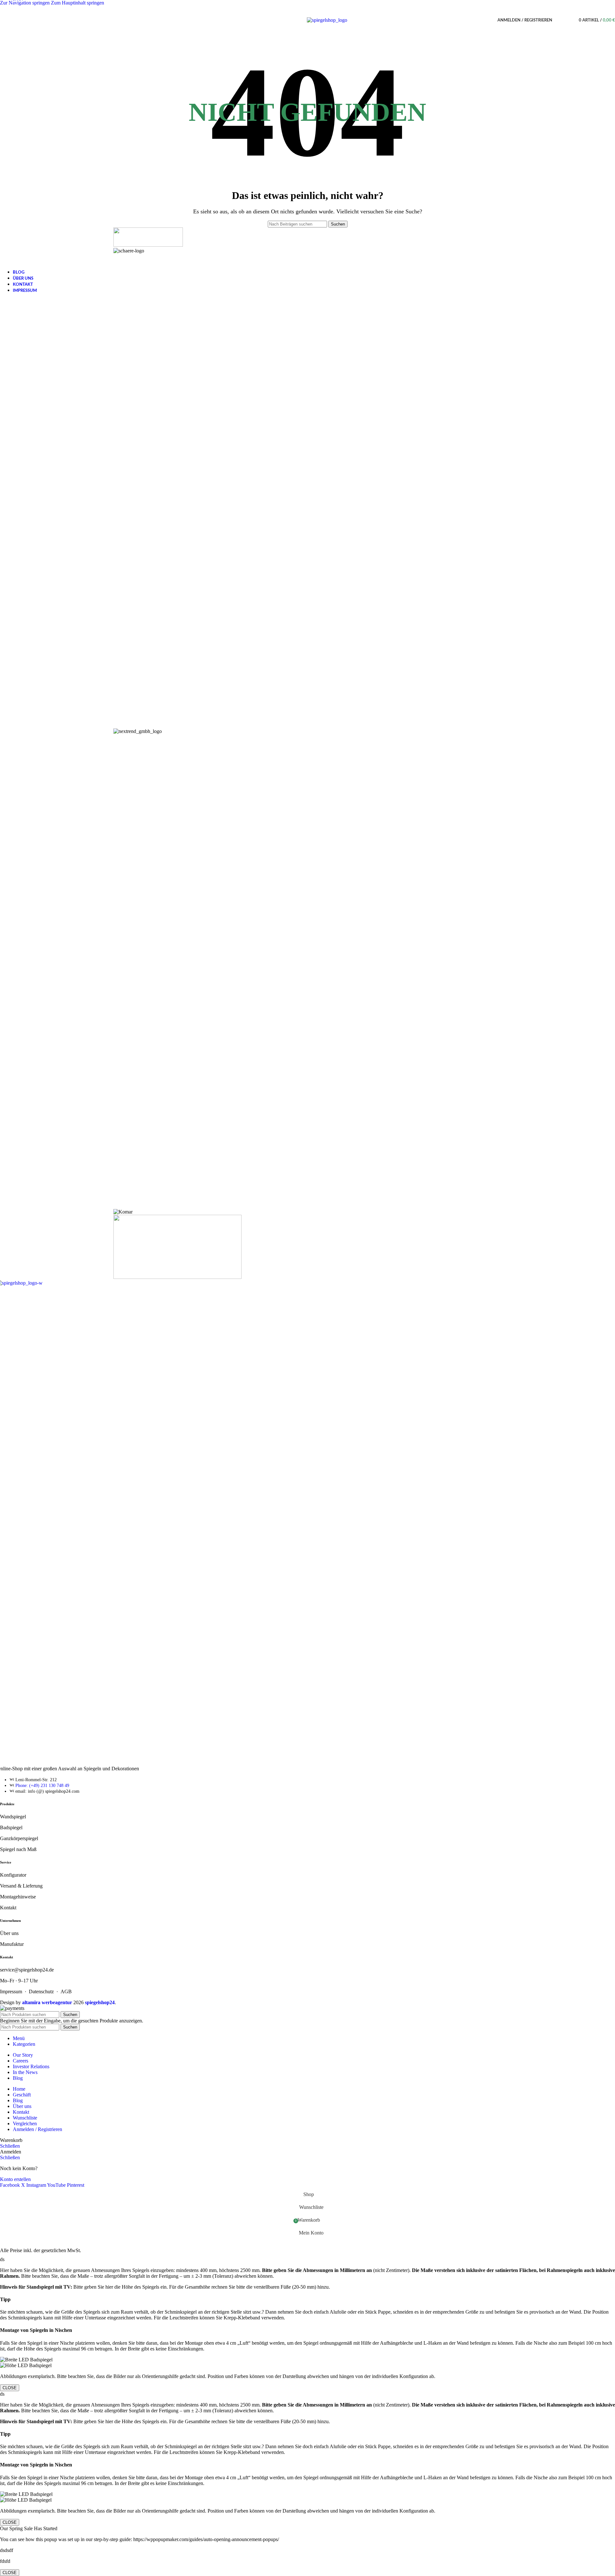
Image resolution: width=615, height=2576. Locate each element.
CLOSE (10, 2388)
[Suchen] (559, 20)
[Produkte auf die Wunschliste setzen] (568, 20)
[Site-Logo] (327, 20)
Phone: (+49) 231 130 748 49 (42, 1786)
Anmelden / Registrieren (37, 2129)
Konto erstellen (15, 2179)
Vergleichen (25, 2123)
